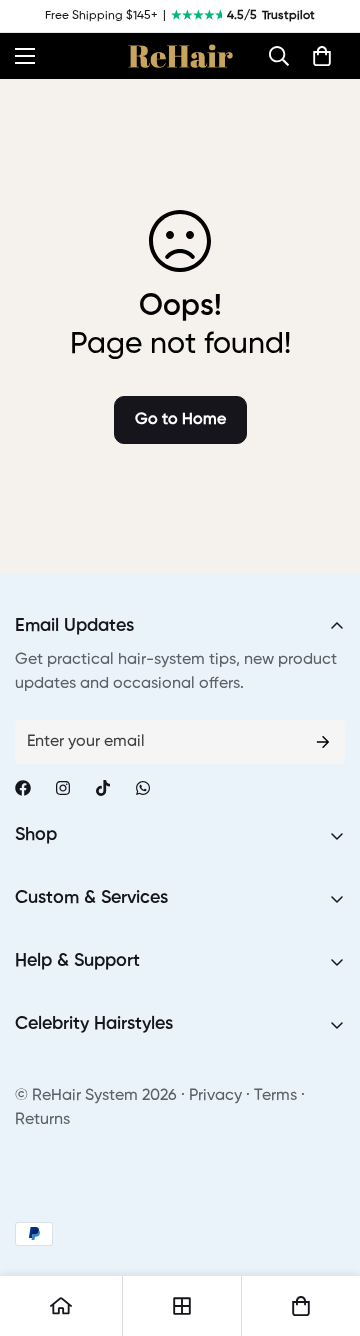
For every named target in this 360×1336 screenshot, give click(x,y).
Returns (42, 1120)
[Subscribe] (323, 742)
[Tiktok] (103, 788)
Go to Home (180, 420)
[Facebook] (23, 788)
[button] (279, 56)
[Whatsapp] (143, 788)
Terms (275, 1096)
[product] (61, 1306)
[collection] (182, 1306)
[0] (322, 56)
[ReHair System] (180, 56)
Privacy (215, 1096)
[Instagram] (63, 788)
